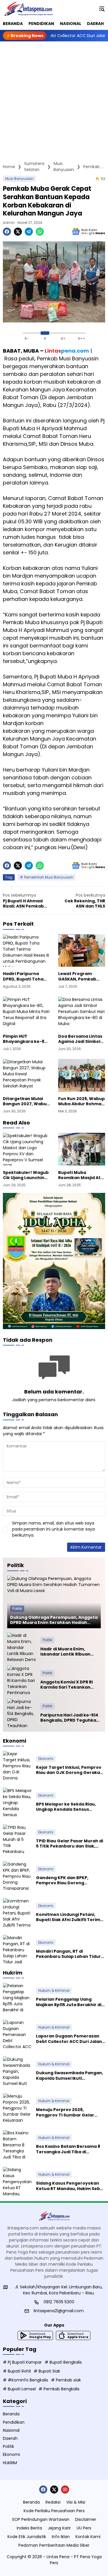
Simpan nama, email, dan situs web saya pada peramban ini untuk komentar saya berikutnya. (53, 1529)
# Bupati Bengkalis (63, 2362)
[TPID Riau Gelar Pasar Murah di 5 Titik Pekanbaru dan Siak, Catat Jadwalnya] (17, 1839)
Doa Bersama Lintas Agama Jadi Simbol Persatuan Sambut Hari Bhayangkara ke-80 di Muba (80, 1039)
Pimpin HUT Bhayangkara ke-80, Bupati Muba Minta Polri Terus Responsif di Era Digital (26, 1039)
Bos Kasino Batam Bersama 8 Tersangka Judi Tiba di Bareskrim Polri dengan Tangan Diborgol (68, 2149)
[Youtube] (65, 2490)
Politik (17, 1609)
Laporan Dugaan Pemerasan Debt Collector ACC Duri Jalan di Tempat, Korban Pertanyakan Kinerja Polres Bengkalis (69, 2039)
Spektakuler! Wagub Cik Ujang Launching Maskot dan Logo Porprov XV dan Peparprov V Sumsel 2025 (26, 1175)
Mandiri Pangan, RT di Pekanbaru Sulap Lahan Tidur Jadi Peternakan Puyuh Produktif (68, 1954)
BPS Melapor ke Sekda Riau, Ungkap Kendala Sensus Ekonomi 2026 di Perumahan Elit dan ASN (67, 1807)
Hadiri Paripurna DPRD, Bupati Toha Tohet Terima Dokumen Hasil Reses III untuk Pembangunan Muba (26, 976)
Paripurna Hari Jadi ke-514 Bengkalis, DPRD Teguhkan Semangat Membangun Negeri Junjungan (70, 1718)
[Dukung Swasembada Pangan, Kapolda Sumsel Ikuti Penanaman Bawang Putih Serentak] (17, 2071)
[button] (102, 9)
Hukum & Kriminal (54, 1990)
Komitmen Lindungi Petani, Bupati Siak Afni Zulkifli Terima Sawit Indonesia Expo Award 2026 (70, 1917)
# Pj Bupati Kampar (22, 2362)
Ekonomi (46, 1759)
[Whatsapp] (40, 232)
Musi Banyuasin (19, 179)
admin (9, 223)
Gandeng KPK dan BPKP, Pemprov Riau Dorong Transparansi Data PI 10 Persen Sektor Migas (70, 1880)
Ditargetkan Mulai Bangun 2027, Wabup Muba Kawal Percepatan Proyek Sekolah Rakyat (26, 1101)
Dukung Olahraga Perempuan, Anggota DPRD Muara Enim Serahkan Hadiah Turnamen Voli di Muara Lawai (54, 1620)
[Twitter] (18, 232)
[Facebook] (7, 232)
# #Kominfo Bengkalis (25, 2380)
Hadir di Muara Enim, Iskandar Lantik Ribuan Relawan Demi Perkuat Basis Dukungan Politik (65, 1652)
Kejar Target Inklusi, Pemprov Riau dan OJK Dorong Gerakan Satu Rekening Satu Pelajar (69, 1770)
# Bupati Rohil (17, 2371)
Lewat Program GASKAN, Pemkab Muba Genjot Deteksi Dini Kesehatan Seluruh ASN (81, 976)
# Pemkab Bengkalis (59, 2389)
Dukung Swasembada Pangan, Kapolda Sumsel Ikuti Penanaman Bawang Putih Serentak (70, 2075)
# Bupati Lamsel (19, 2389)
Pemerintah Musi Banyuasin (49, 877)
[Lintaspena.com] (28, 9)
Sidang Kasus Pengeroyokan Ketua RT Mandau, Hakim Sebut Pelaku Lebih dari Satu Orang (70, 2186)
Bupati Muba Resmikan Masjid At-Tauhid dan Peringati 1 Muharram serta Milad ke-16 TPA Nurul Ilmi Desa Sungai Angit (82, 1175)
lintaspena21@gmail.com (59, 2311)
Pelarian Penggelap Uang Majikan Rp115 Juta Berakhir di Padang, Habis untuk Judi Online (69, 2002)
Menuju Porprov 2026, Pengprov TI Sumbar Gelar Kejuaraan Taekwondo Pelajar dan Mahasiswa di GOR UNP (69, 2112)
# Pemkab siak (66, 2380)
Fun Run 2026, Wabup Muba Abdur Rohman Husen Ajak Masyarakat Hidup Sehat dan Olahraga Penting (82, 1101)
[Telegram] (29, 232)
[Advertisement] (54, 98)
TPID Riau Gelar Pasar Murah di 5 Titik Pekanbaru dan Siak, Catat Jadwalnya (70, 1843)
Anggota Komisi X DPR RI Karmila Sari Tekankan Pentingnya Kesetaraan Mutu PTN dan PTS (67, 1685)
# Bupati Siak (47, 2371)
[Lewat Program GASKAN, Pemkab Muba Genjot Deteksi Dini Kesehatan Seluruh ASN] (82, 951)
